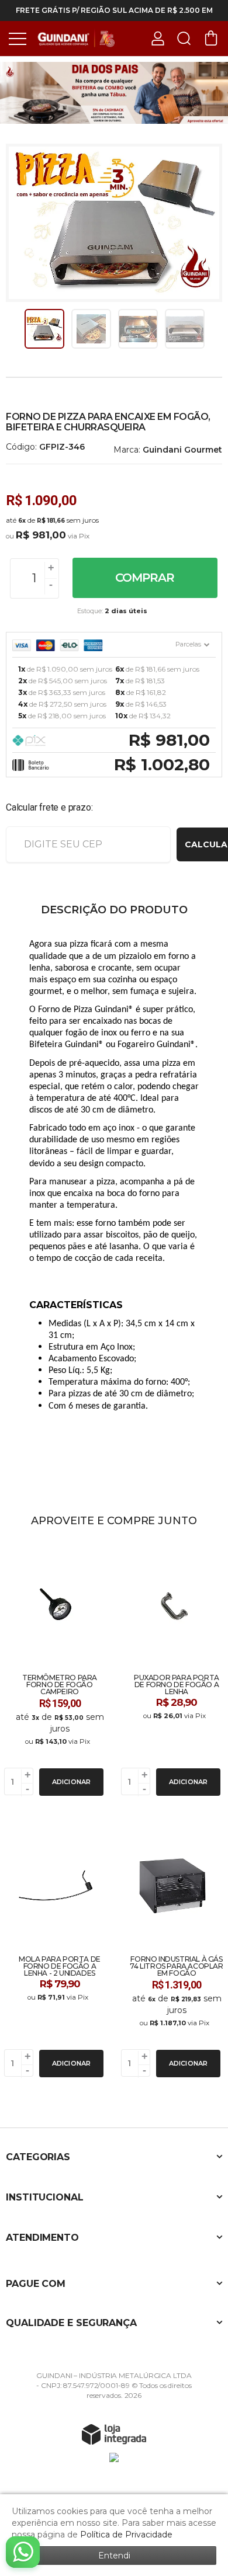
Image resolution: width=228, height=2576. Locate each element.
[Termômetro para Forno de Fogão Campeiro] (56, 1670)
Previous (19, 329)
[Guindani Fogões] (76, 38)
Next (209, 329)
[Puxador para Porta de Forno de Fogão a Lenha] (172, 1670)
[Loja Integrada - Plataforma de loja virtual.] (114, 2434)
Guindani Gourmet (182, 450)
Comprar (145, 578)
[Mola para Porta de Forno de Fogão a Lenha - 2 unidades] (56, 1952)
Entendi (114, 2556)
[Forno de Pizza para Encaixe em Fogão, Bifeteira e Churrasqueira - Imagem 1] (44, 329)
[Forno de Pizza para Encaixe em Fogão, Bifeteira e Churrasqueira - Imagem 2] (91, 329)
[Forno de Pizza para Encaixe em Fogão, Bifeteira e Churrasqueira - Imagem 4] (185, 329)
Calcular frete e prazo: (49, 807)
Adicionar (72, 1782)
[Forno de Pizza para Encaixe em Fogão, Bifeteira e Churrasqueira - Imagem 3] (138, 329)
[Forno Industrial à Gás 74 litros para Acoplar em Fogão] (172, 1952)
